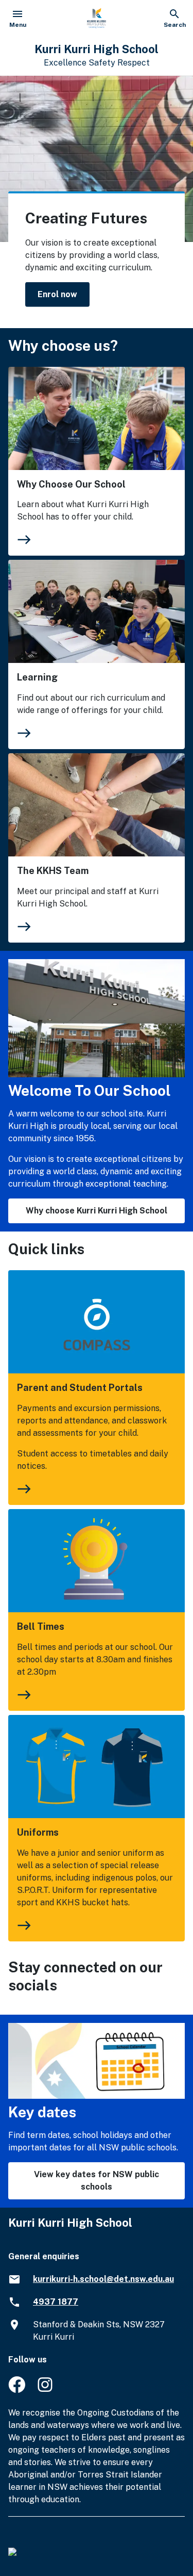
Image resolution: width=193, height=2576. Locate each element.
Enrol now (57, 294)
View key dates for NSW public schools (97, 2181)
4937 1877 (56, 2302)
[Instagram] (46, 2390)
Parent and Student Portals (80, 1388)
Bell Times (41, 1626)
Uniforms (38, 1832)
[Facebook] (17, 2390)
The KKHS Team (53, 871)
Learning (37, 677)
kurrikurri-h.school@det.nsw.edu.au (103, 2279)
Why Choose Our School (71, 484)
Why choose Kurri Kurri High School (97, 1211)
